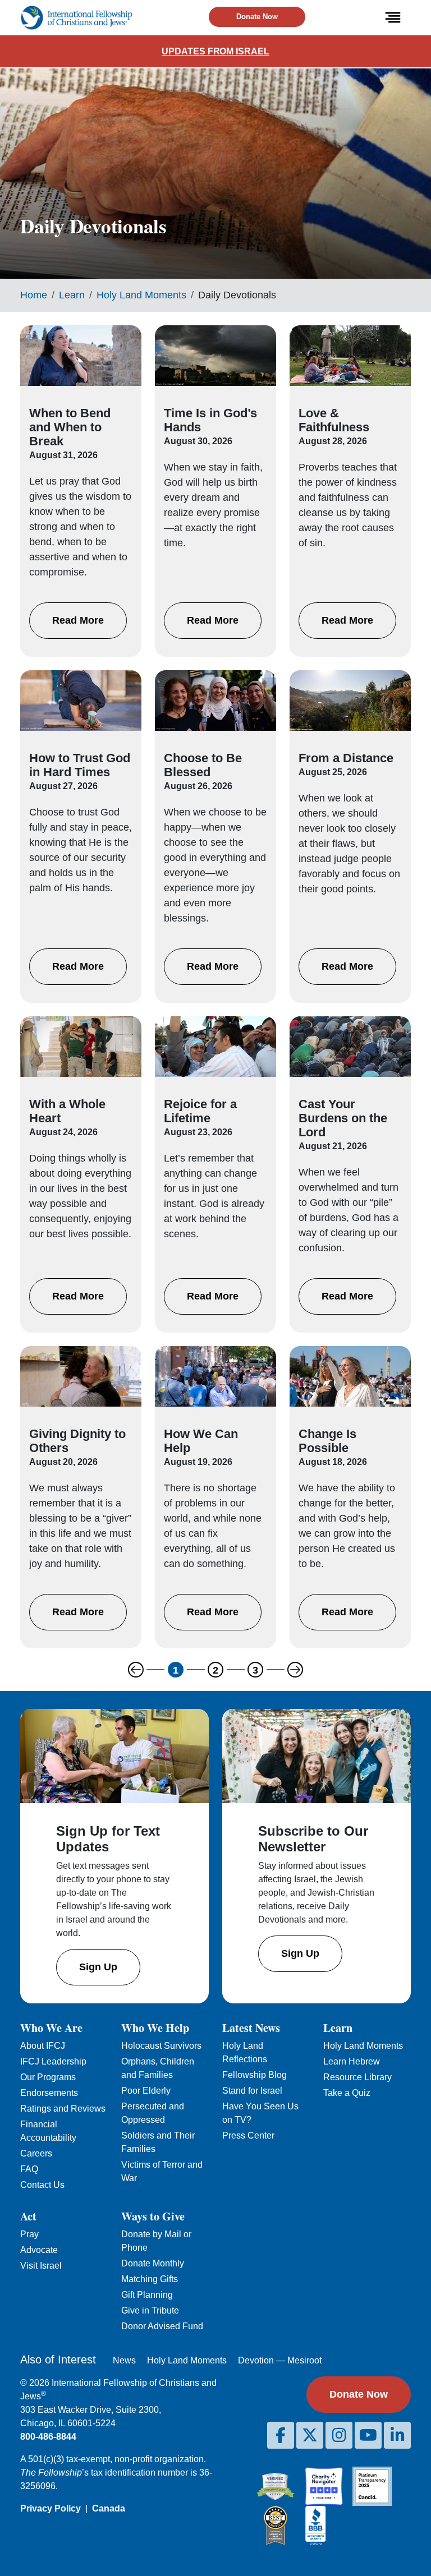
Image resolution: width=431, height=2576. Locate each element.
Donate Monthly (153, 2263)
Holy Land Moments (141, 295)
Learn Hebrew (352, 2061)
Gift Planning (147, 2295)
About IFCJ (43, 2046)
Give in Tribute (150, 2310)
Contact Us (42, 2185)
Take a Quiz (347, 2093)
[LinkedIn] (397, 2435)
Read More (78, 620)
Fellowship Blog (255, 2075)
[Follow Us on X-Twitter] (310, 2435)
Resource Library (357, 2077)
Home (34, 295)
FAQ (29, 2169)
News (124, 2360)
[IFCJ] (76, 18)
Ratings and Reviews (63, 2109)
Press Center (248, 2135)
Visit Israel (41, 2266)
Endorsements (49, 2093)
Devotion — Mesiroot (280, 2360)
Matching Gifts (150, 2279)
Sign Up (98, 1967)
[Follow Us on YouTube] (368, 2435)
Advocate (39, 2250)
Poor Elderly (146, 2091)
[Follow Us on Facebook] (281, 2435)
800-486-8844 (48, 2437)
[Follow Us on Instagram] (339, 2435)
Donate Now (257, 17)
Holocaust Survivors (161, 2046)
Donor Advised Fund (162, 2326)
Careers (36, 2153)
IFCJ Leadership (53, 2061)
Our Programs (48, 2077)
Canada (109, 2508)
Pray (29, 2234)
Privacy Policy (51, 2508)
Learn (72, 295)
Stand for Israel (252, 2091)
